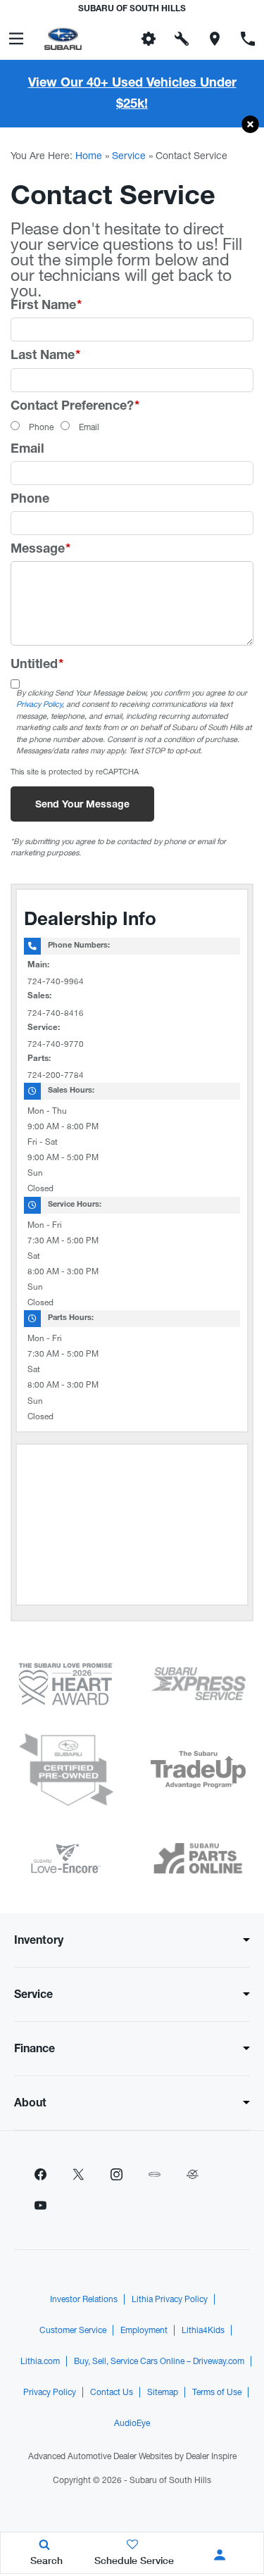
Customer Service (73, 2330)
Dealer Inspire (211, 2456)
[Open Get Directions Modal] (214, 39)
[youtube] (40, 2206)
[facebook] (40, 2175)
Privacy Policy (39, 704)
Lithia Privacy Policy (170, 2299)
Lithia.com (40, 2361)
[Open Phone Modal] (247, 39)
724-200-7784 (56, 1075)
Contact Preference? (75, 407)
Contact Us (112, 2392)
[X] (78, 2175)
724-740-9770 (56, 1044)
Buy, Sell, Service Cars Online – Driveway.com (159, 2361)
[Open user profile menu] (220, 2555)
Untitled (37, 665)
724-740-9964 (56, 981)
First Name (46, 306)
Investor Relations (84, 2299)
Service (129, 156)
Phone (41, 427)
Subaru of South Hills (170, 2480)
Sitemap (163, 2392)
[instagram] (116, 2175)
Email (89, 427)
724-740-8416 (56, 1013)
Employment (144, 2330)
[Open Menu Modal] (17, 39)
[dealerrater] (192, 2175)
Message (40, 550)
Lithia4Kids (203, 2330)
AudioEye (132, 2423)
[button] (250, 125)
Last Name (45, 356)
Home (89, 156)
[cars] (154, 2175)
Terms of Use (217, 2392)
